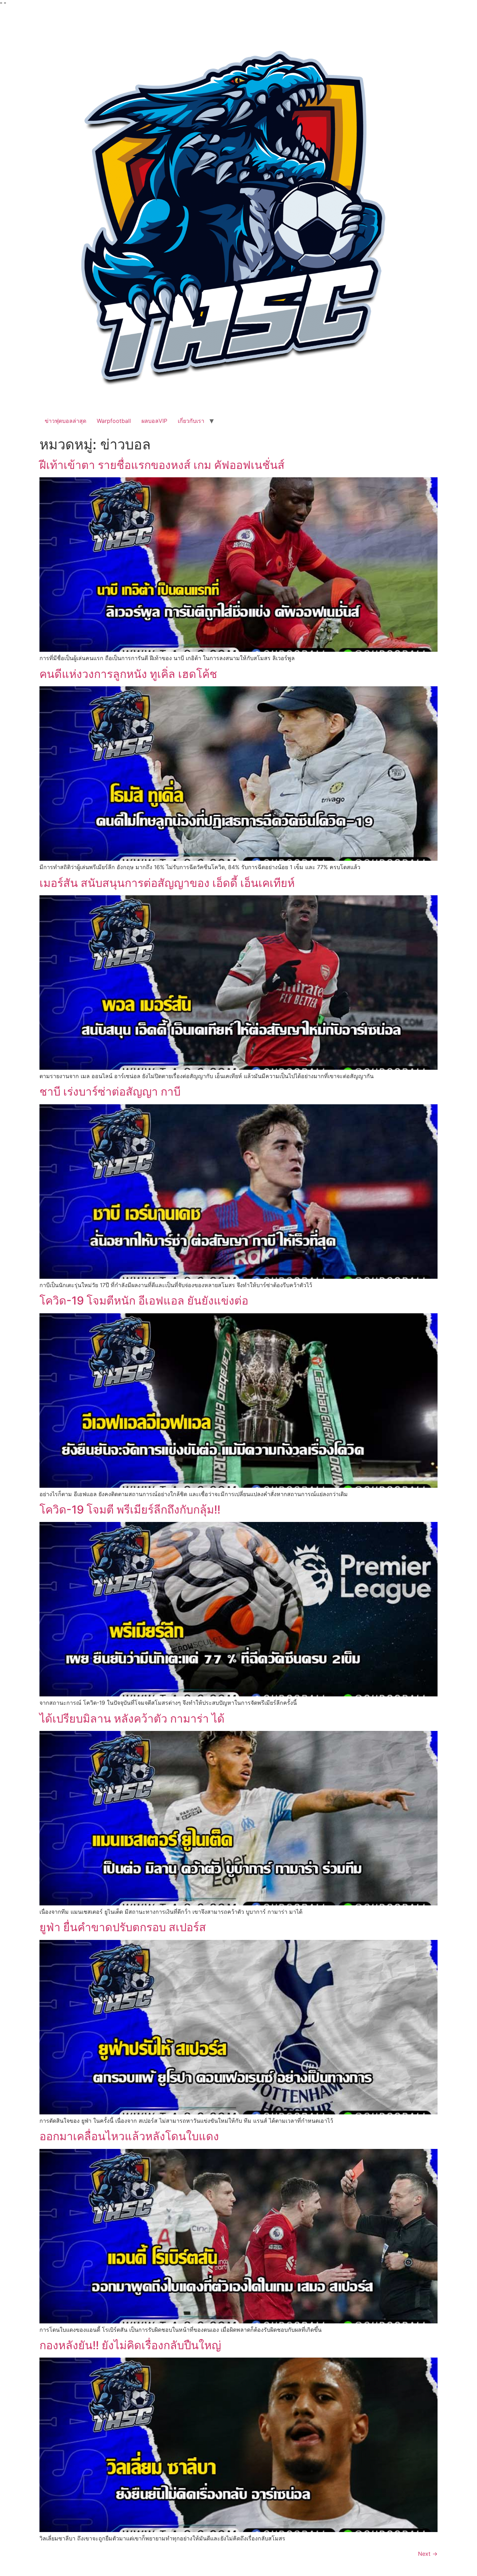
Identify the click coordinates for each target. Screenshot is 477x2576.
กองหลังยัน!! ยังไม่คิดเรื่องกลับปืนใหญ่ (130, 2345)
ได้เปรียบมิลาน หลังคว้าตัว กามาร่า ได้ (132, 1719)
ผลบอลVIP (154, 421)
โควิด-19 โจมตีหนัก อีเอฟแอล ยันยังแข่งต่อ (144, 1301)
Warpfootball (114, 421)
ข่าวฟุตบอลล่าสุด (65, 421)
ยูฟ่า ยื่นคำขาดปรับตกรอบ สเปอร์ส (123, 1927)
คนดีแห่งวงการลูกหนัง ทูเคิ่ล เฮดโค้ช (128, 674)
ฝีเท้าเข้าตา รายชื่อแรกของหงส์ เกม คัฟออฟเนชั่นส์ (162, 465)
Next (428, 2554)
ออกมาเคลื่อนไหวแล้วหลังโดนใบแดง (129, 2136)
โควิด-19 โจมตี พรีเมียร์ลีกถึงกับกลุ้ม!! (130, 1510)
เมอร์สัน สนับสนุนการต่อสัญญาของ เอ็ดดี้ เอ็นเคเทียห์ (167, 883)
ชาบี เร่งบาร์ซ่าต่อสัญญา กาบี (110, 1092)
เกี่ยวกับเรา (191, 421)
